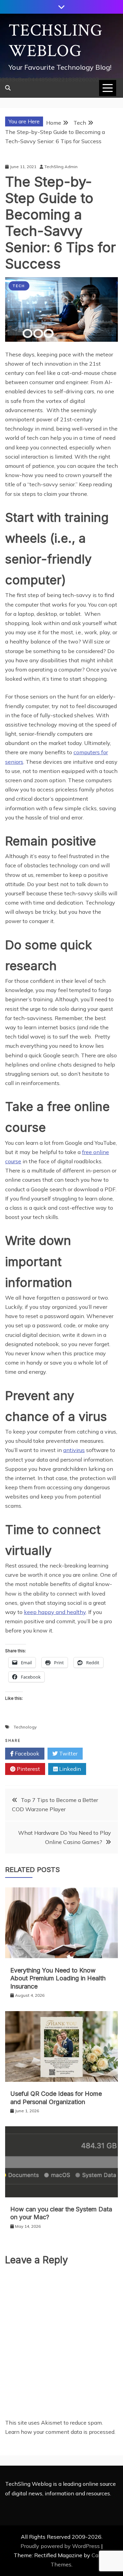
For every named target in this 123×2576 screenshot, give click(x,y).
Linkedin (69, 1769)
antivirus (74, 1450)
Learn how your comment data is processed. (60, 2432)
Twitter (68, 1753)
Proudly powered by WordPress (61, 2546)
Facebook (26, 1753)
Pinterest (28, 1769)
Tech (19, 286)
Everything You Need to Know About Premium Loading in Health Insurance (58, 1978)
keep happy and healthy (55, 1612)
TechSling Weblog (56, 41)
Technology (25, 1727)
